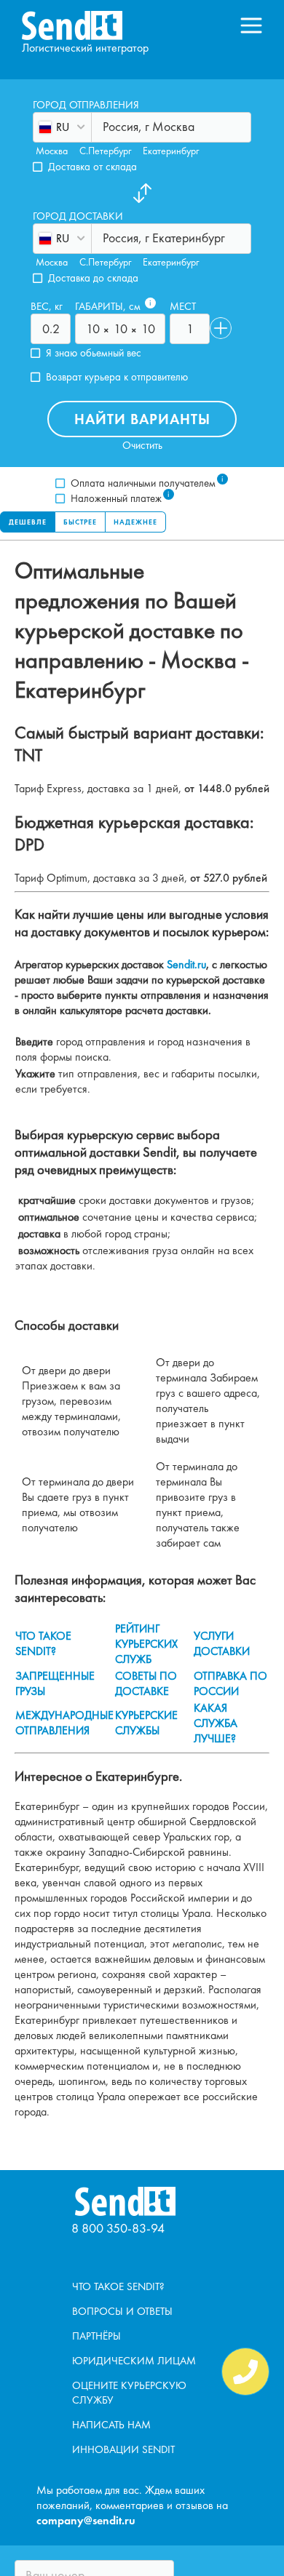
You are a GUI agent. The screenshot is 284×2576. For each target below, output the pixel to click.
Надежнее (135, 522)
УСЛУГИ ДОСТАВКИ (222, 1643)
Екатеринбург (171, 151)
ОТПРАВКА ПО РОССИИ (230, 1683)
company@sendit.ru (86, 2520)
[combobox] (104, 126)
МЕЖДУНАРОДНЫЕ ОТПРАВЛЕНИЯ (64, 1723)
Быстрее (80, 522)
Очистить (142, 446)
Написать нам (111, 2425)
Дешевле (28, 522)
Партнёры (96, 2336)
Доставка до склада (93, 278)
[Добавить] (221, 328)
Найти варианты (142, 419)
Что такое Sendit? (118, 2286)
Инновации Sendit (123, 2449)
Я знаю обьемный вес (94, 353)
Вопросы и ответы (122, 2311)
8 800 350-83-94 (118, 2228)
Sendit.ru (186, 964)
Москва (52, 151)
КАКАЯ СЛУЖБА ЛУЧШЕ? (216, 1723)
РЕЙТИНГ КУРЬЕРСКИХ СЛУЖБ (146, 1644)
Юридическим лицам (134, 2361)
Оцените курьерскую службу (129, 2393)
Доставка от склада (92, 167)
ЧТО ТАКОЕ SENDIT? (43, 1643)
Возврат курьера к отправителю (117, 377)
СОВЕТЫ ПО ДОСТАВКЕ (146, 1683)
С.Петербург (105, 151)
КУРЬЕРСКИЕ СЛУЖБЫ (146, 1723)
